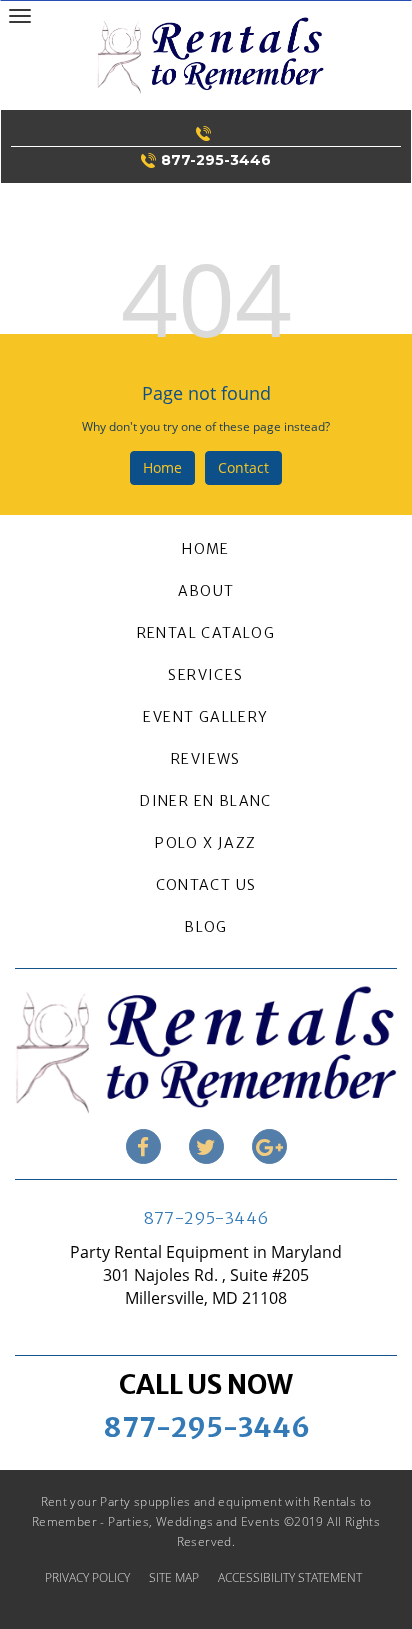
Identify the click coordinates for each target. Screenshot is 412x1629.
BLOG (206, 927)
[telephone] (206, 133)
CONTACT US (206, 885)
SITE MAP (174, 1577)
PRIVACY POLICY (87, 1577)
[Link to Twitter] (206, 1146)
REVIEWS (206, 759)
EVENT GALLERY (205, 717)
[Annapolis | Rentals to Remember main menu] (19, 15)
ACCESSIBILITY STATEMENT (290, 1577)
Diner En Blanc (206, 801)
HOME (206, 549)
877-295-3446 (206, 1218)
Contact (243, 467)
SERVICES (205, 675)
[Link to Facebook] (143, 1146)
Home (162, 467)
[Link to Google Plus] (269, 1146)
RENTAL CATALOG (206, 633)
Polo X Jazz (205, 843)
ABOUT (206, 591)
